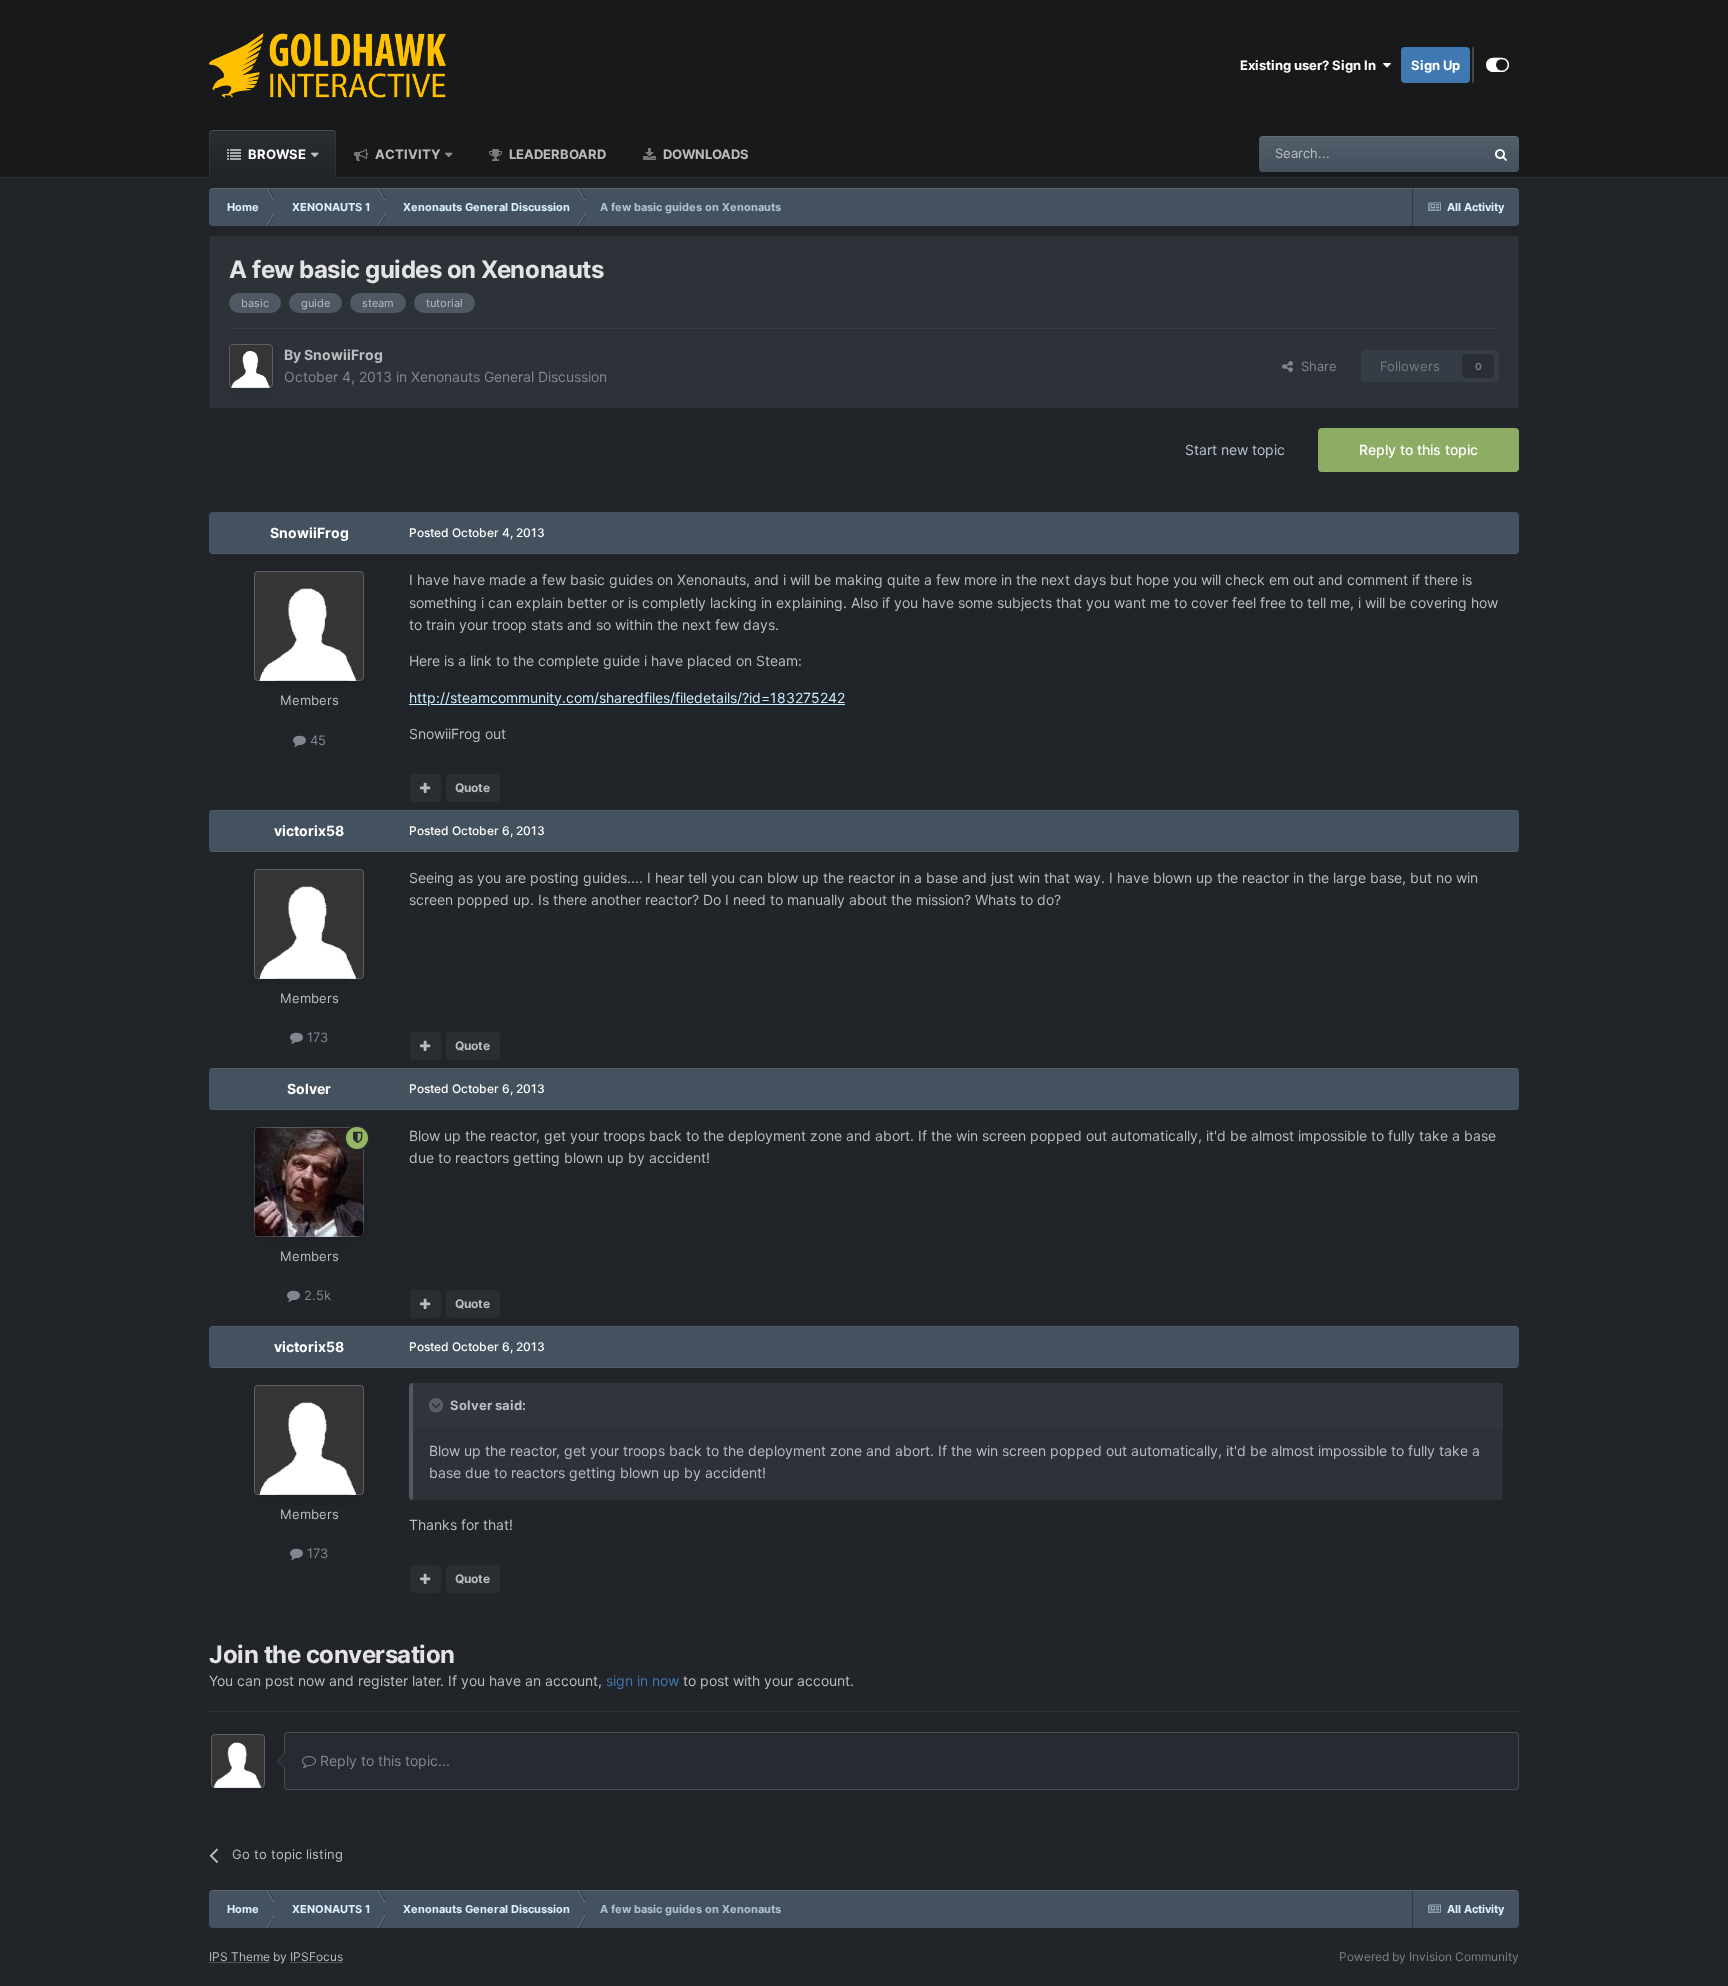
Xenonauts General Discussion (509, 376)
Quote (472, 787)
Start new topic (1235, 449)
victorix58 (309, 830)
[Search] (1501, 154)
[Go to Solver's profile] (309, 1182)
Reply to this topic (1418, 449)
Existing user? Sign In (1311, 65)
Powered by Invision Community (1429, 1956)
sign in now (642, 1680)
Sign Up (1435, 65)
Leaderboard (556, 154)
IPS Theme (239, 1956)
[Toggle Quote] (438, 1405)
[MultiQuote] (425, 788)
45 (316, 740)
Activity (406, 154)
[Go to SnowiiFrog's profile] (251, 366)
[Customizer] (1497, 65)
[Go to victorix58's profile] (309, 924)
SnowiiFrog (343, 354)
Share (1315, 366)
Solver (309, 1088)
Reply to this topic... (383, 1760)
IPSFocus (316, 1956)
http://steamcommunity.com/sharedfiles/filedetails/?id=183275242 (627, 697)
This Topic (1427, 153)
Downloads (704, 154)
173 (315, 1037)
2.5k (315, 1295)
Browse (275, 154)
